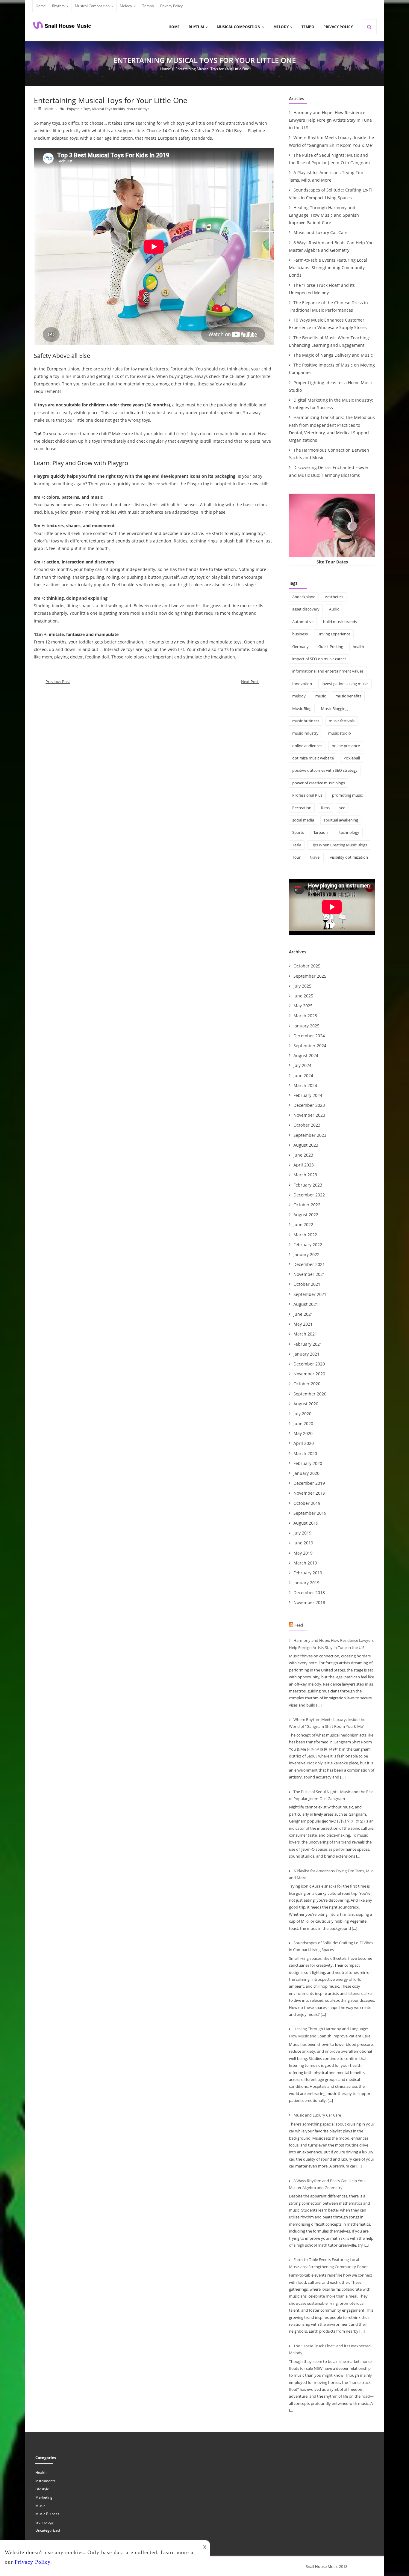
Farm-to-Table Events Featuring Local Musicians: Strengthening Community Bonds (328, 267)
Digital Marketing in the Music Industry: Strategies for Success (331, 404)
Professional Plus (307, 795)
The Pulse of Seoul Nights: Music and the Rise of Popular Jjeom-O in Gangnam (329, 159)
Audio (334, 609)
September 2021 (310, 1294)
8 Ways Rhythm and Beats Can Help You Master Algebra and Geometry (331, 246)
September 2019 (310, 1513)
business (300, 634)
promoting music (347, 795)
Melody (126, 6)
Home (41, 6)
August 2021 (306, 1304)
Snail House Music (322, 2566)
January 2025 (306, 1026)
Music (49, 109)
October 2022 (307, 1205)
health (358, 646)
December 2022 (309, 1195)
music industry (305, 733)
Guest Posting (331, 646)
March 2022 (305, 1235)
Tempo (148, 6)
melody (299, 696)
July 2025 (302, 986)
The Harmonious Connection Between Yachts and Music (329, 454)
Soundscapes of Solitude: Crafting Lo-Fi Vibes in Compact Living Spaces (330, 194)
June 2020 (303, 1423)
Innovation (302, 684)
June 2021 (303, 1314)
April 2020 (304, 1443)
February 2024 (308, 1095)
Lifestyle (42, 2489)
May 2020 (303, 1433)
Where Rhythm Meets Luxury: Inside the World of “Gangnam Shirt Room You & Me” (331, 141)
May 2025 (303, 1006)
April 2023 (304, 1165)
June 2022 (303, 1224)
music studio (340, 733)
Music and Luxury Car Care (321, 232)
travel (315, 857)
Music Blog (302, 709)
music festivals (342, 721)
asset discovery (306, 609)
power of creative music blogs (319, 783)
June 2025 (303, 996)
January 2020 (306, 1473)
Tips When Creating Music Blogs (339, 845)
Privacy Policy (171, 6)
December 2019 (309, 1483)
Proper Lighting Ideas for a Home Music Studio (331, 386)
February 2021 (308, 1344)
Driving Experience (334, 634)
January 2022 (306, 1254)
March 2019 (305, 1563)
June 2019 (303, 1543)
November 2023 (309, 1115)
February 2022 (308, 1245)
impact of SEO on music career (319, 659)
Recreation (302, 808)
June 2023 (303, 1155)
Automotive (303, 622)
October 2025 (307, 966)
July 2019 (302, 1533)
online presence (346, 746)
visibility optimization (349, 857)
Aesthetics (334, 597)
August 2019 (306, 1523)
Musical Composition (92, 6)
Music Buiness (47, 2514)
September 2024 (310, 1046)
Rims (325, 808)
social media (303, 820)
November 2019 (309, 1493)
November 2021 (309, 1274)
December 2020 (309, 1364)
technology (349, 832)
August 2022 (306, 1215)
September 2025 (310, 976)
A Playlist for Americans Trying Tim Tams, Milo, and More (326, 176)
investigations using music (345, 684)
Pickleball (352, 758)
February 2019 (308, 1573)
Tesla (297, 845)
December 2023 (309, 1105)
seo (342, 808)
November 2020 (309, 1374)
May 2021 (303, 1324)
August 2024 (306, 1055)
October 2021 (307, 1284)
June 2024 (303, 1076)
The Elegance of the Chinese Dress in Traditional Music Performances (328, 306)
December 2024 (309, 1036)
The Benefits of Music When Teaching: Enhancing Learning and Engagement (330, 341)
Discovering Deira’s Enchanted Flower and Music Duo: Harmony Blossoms (329, 471)
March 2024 (305, 1085)
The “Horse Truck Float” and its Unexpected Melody (322, 289)
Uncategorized (48, 2530)
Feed (299, 1625)
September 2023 (310, 1135)
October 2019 (307, 1503)
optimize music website (313, 758)
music (321, 696)
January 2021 (306, 1354)
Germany (300, 646)
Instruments (45, 2481)
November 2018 (309, 1602)
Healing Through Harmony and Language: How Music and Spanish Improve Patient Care (324, 215)
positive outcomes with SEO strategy (325, 770)
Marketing (44, 2497)
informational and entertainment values (328, 671)
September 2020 (310, 1394)
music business (306, 721)
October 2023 (307, 1125)
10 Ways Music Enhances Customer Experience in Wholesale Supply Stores (328, 324)
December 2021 (309, 1264)
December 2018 (309, 1593)
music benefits (348, 696)
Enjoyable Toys (79, 109)
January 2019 (306, 1583)
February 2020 (308, 1463)
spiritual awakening (341, 820)
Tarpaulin (322, 832)
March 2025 (305, 1016)
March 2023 (305, 1175)
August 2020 (306, 1404)
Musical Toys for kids (108, 109)
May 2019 (303, 1553)
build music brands (340, 622)
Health (41, 2472)
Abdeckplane (304, 597)
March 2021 (305, 1334)
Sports (298, 832)
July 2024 (302, 1065)
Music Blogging (334, 709)
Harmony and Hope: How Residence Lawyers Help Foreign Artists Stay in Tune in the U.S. (330, 120)
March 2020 (305, 1453)
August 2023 (306, 1145)
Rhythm (58, 6)
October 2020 (307, 1384)
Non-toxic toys (138, 109)
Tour (296, 857)
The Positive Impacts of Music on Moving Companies (332, 369)
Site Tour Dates (332, 562)
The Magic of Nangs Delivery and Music (333, 355)
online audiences (307, 746)
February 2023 (308, 1185)
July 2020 (302, 1414)
